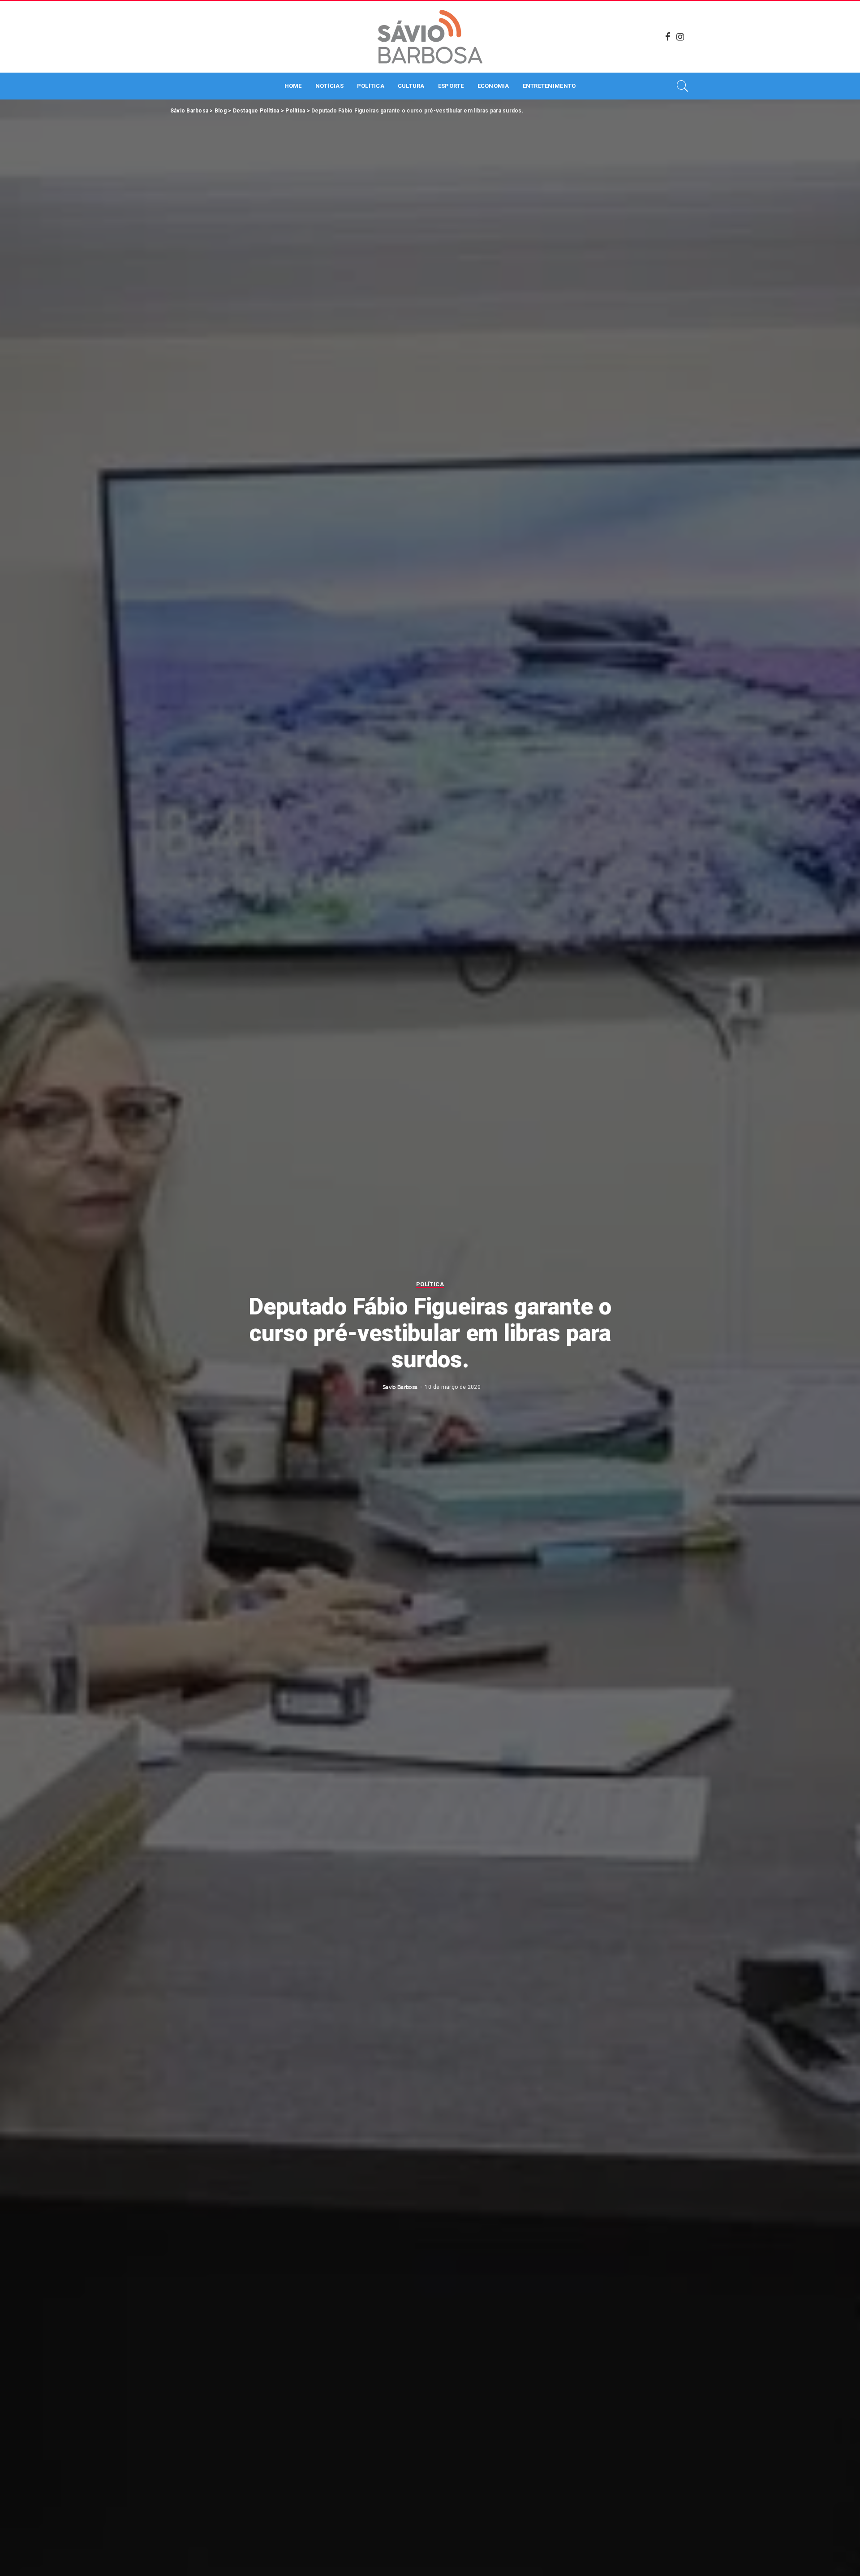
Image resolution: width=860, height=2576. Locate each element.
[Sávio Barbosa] (430, 37)
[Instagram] (680, 37)
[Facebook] (668, 37)
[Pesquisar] (683, 86)
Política (430, 1284)
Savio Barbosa (400, 1387)
